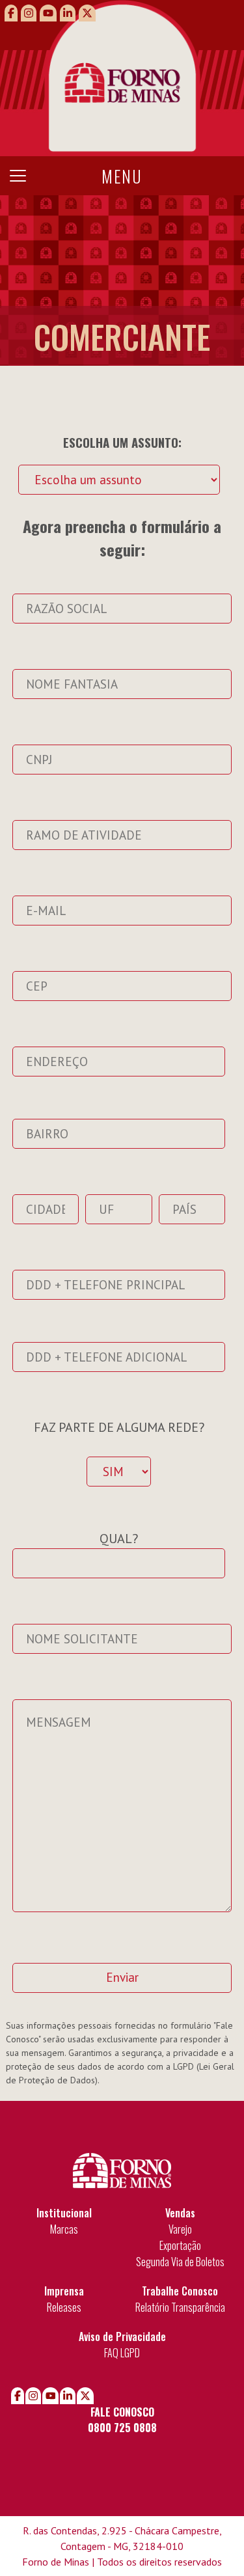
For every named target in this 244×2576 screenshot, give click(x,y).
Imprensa (64, 2291)
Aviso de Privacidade (122, 2336)
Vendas (180, 2213)
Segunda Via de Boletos (180, 2262)
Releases (64, 2307)
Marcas (64, 2229)
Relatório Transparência (180, 2307)
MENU (122, 176)
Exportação (180, 2245)
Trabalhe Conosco (180, 2291)
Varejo (180, 2229)
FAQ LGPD (122, 2353)
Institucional (64, 2213)
